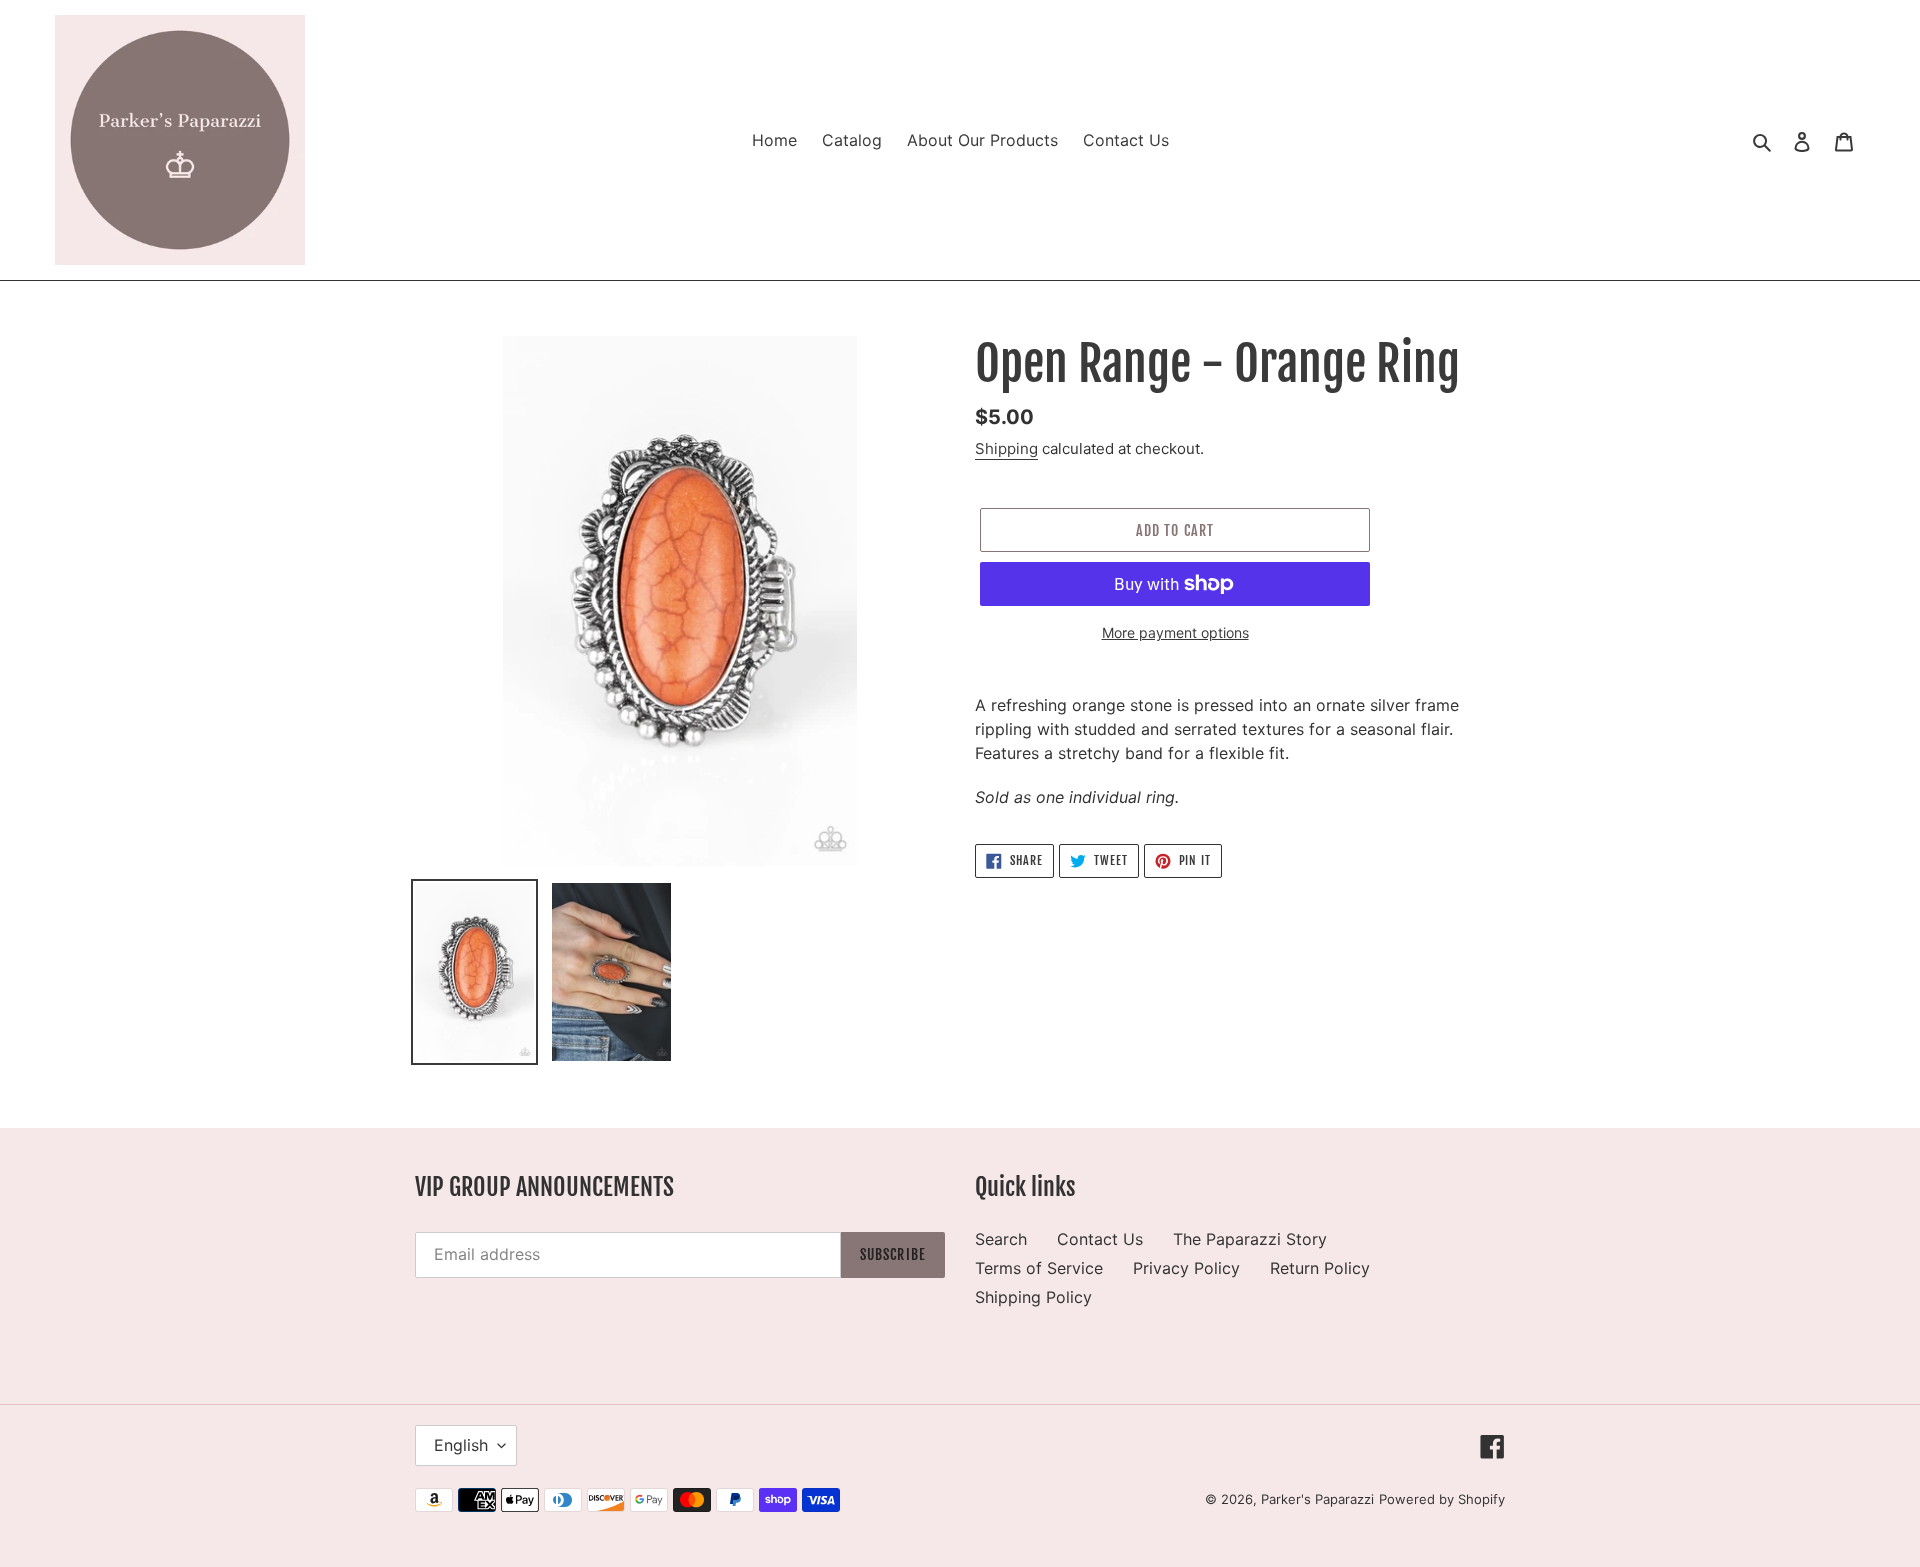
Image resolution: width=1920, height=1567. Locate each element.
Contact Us (1100, 1239)
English (461, 1445)
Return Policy (1320, 1268)
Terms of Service (1039, 1268)
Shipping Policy (1033, 1297)
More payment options (1175, 632)
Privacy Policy (1186, 1268)
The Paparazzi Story (1250, 1239)
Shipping (1006, 448)
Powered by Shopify (1442, 1499)
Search (1001, 1239)
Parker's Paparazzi (1317, 1499)
